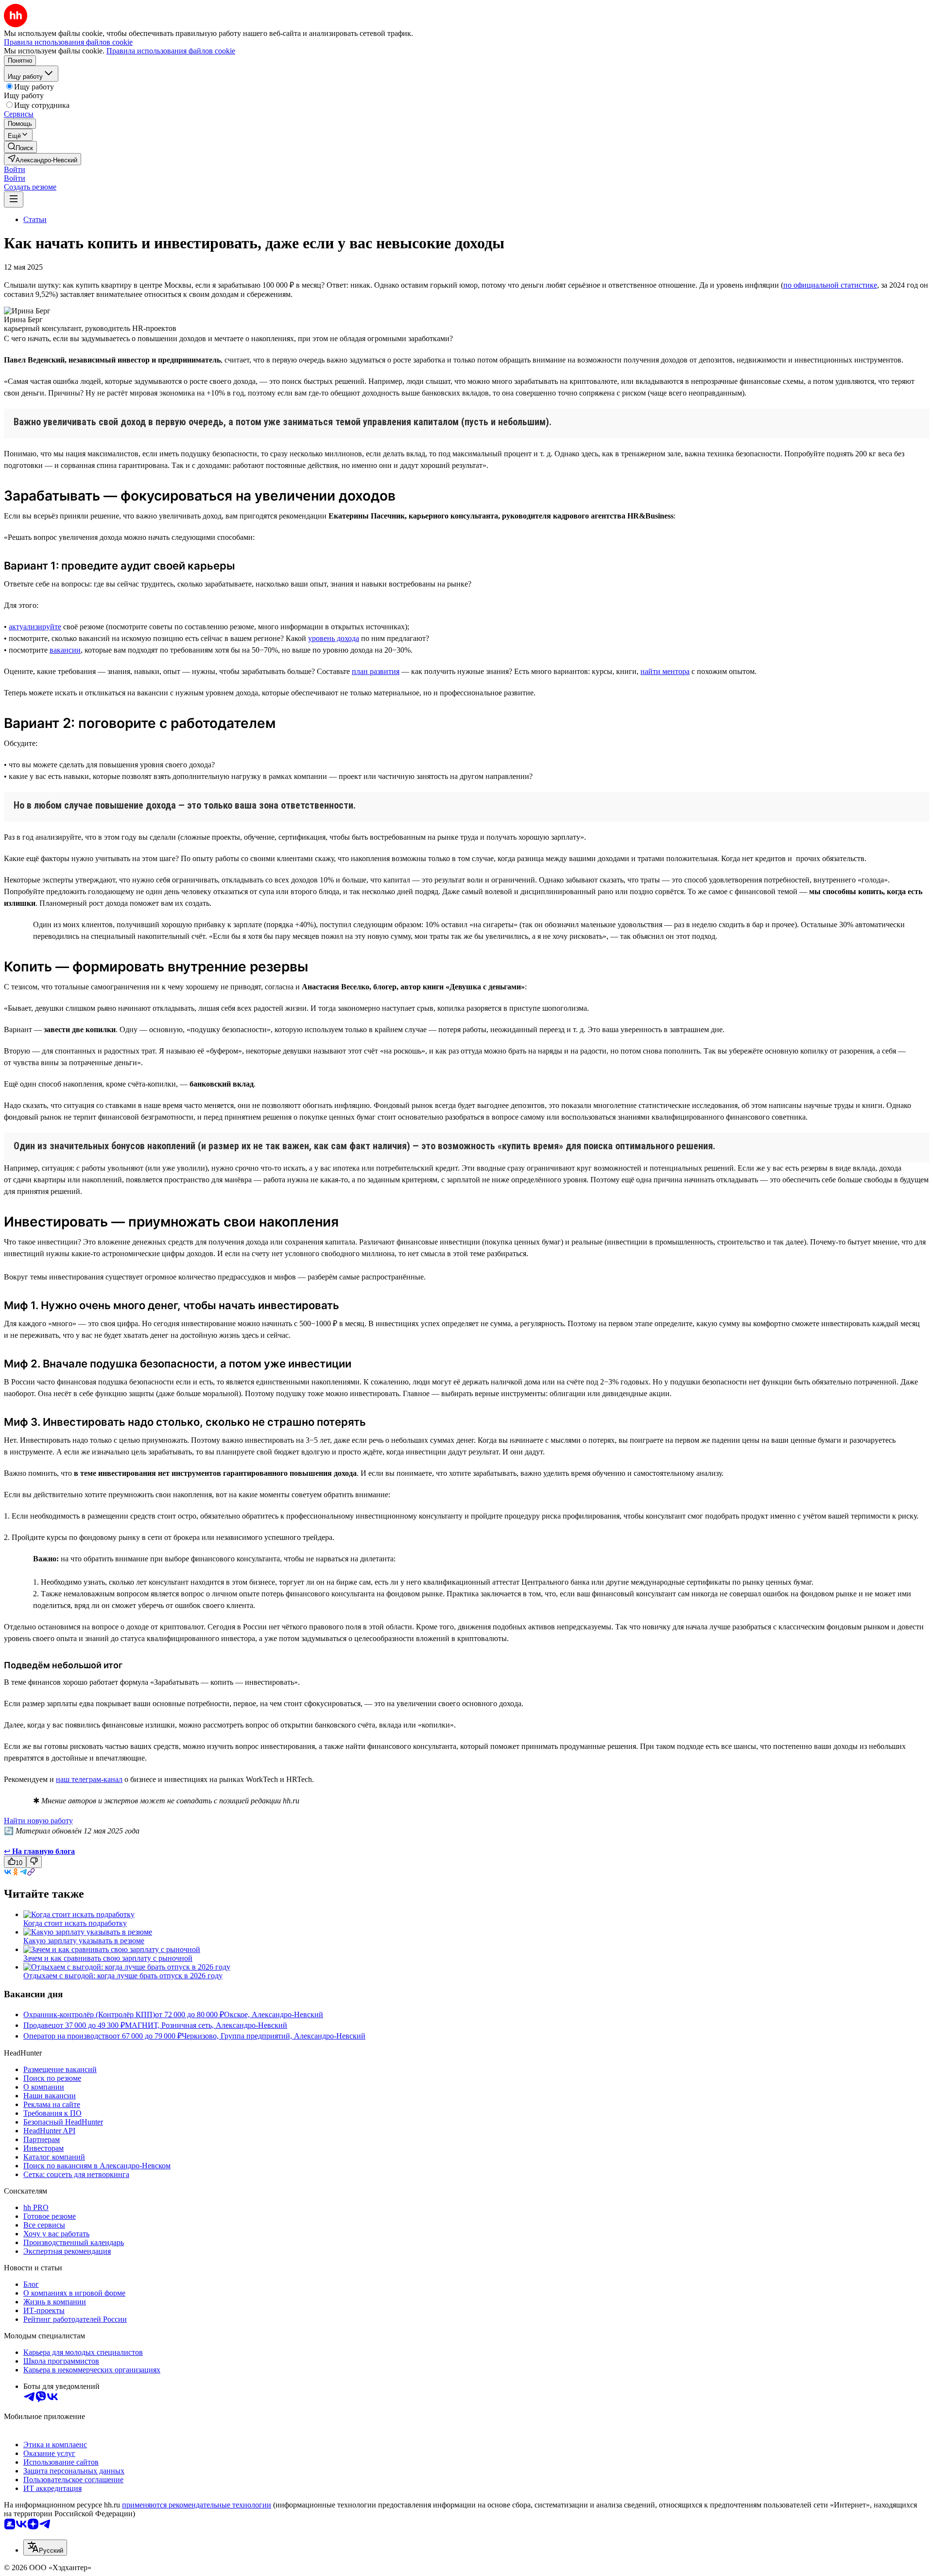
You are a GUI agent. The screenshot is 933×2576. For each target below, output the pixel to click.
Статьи (35, 219)
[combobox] (45, 2548)
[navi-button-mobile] (14, 199)
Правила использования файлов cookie (171, 51)
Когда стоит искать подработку (75, 1923)
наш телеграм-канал (89, 1779)
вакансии (65, 650)
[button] (15, 169)
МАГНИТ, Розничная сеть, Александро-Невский (206, 2025)
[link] (20, 147)
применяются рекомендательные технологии (197, 2505)
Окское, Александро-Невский (274, 2014)
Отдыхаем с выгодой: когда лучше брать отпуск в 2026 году (123, 1976)
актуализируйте (35, 627)
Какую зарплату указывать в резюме (84, 1941)
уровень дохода (334, 638)
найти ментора (665, 671)
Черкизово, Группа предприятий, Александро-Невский (274, 2036)
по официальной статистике (830, 285)
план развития (376, 671)
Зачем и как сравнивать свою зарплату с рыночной (108, 1958)
